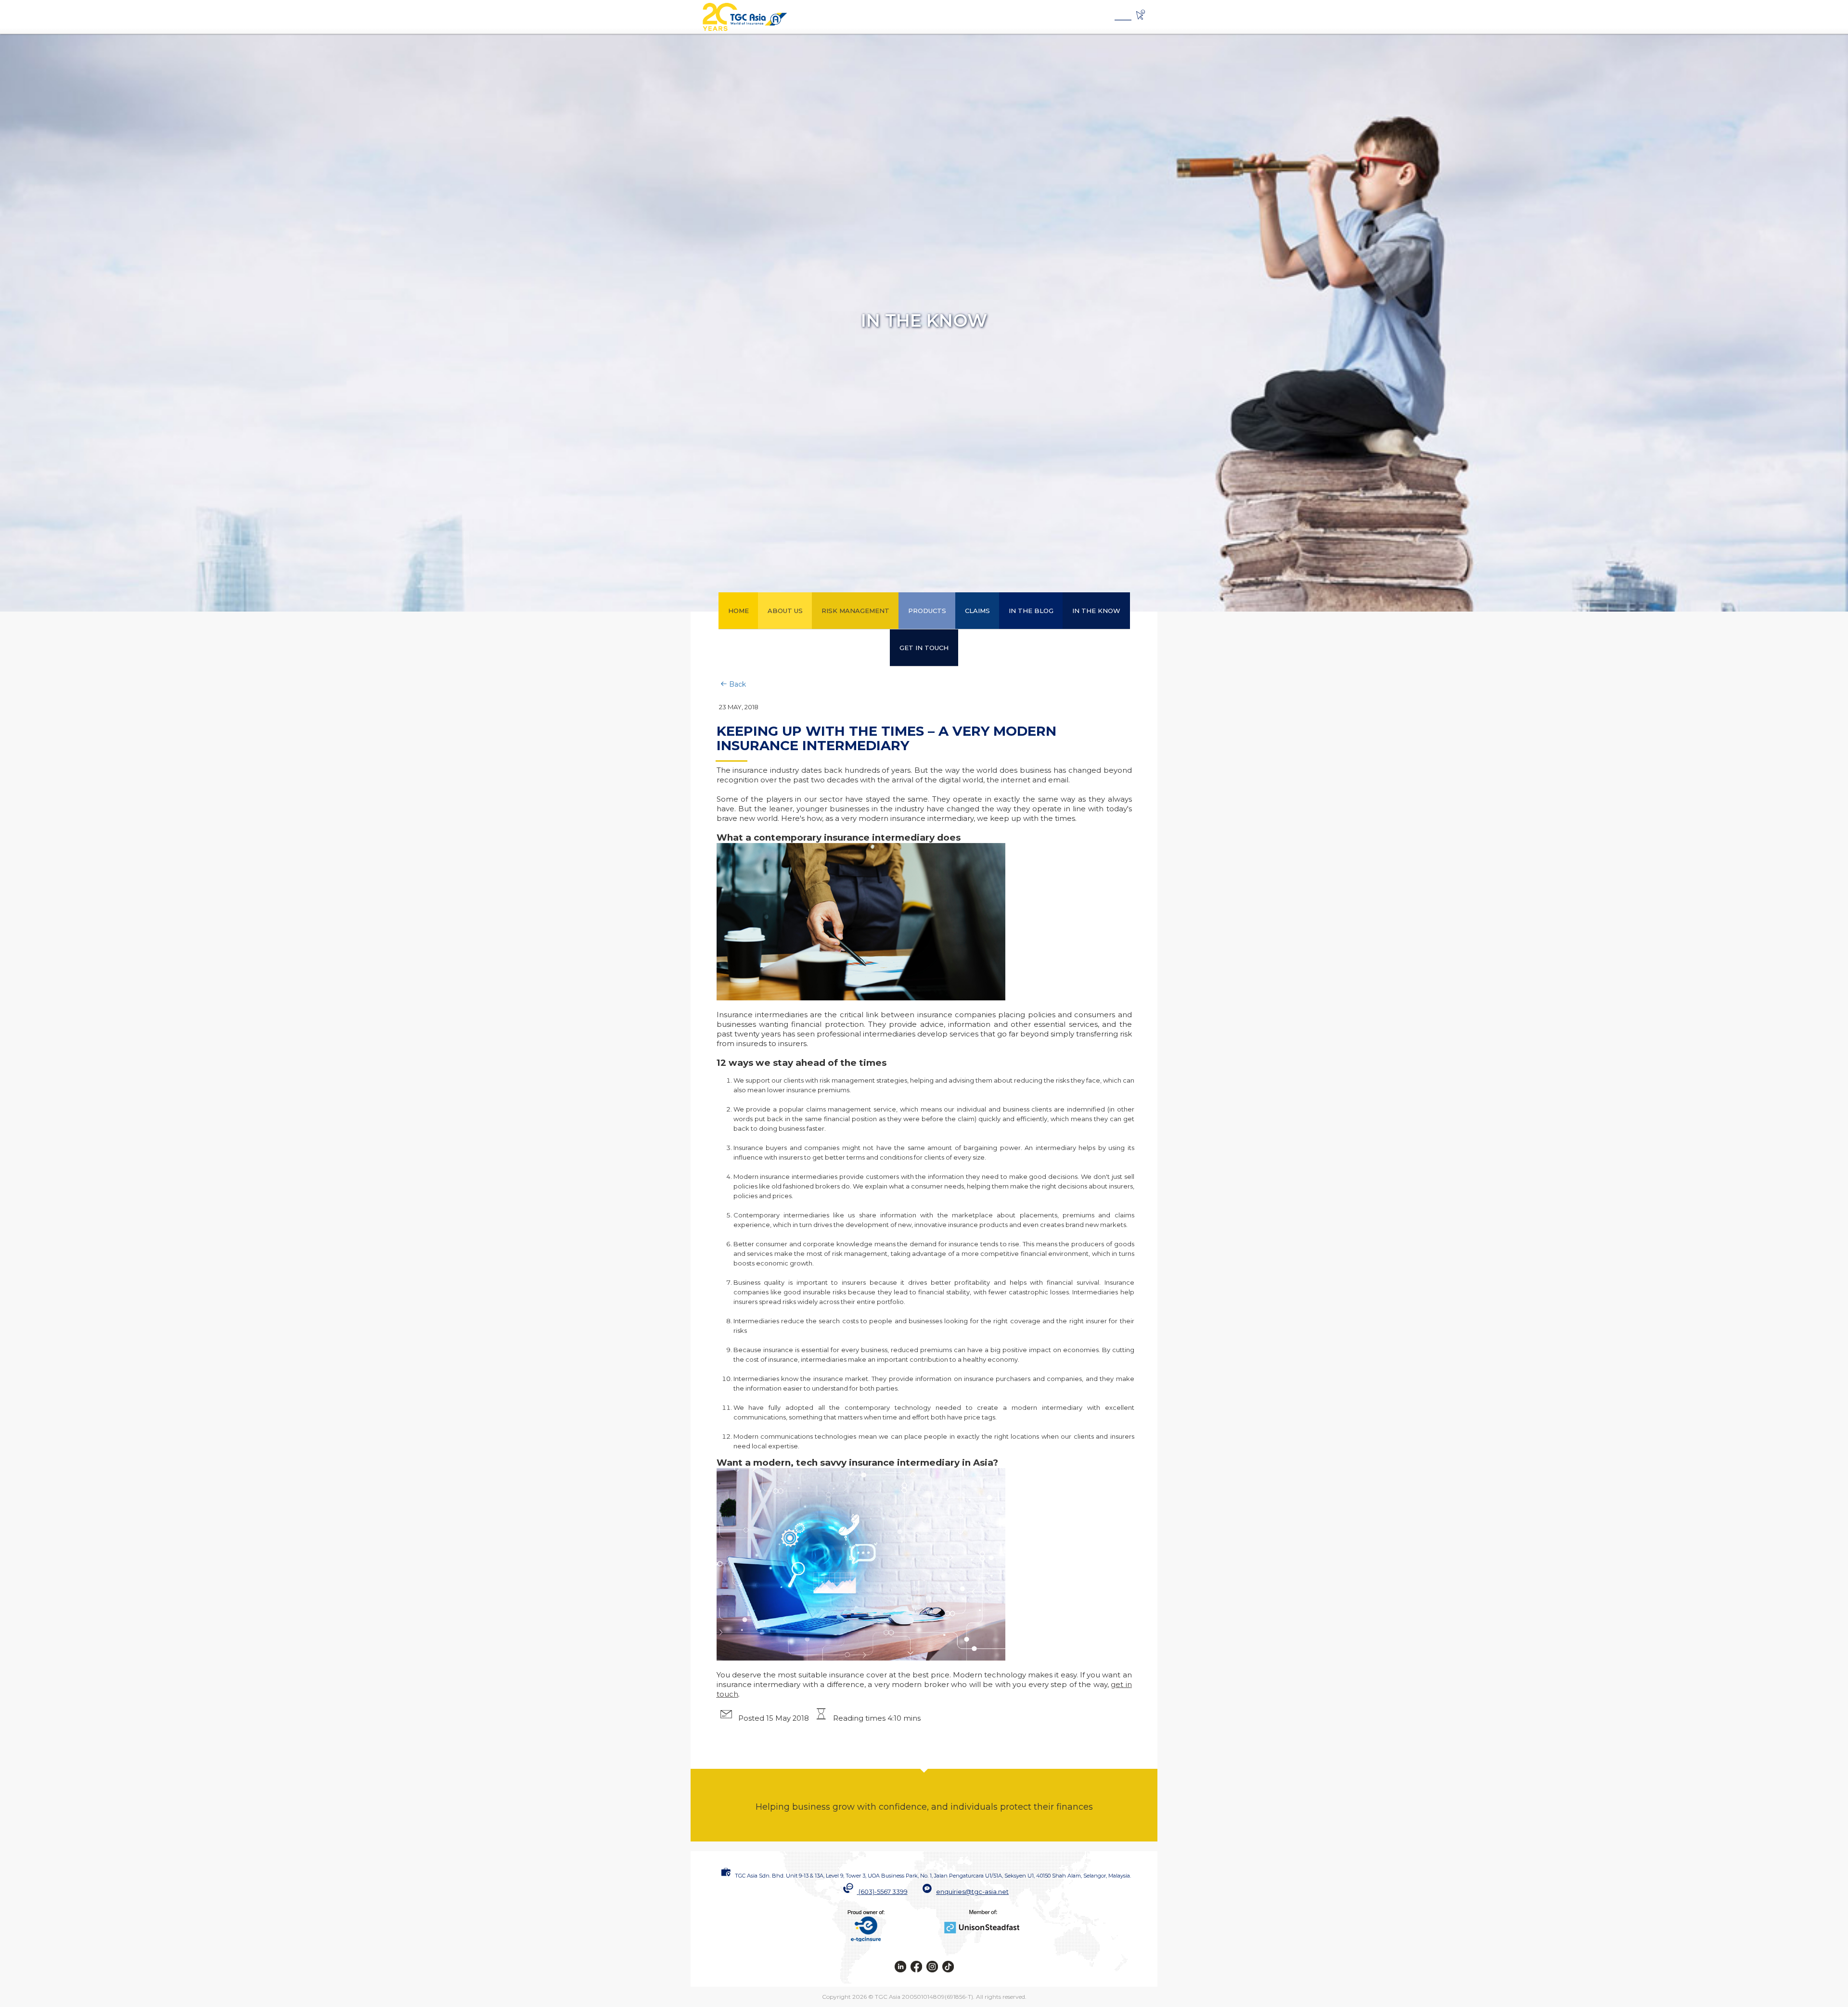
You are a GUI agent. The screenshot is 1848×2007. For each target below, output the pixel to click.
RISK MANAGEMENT (855, 611)
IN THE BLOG (1031, 611)
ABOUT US (785, 611)
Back (737, 684)
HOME (738, 611)
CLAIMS (977, 611)
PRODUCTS (927, 611)
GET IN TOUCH (924, 648)
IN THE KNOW (1096, 611)
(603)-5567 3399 (883, 1892)
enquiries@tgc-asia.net (972, 1892)
